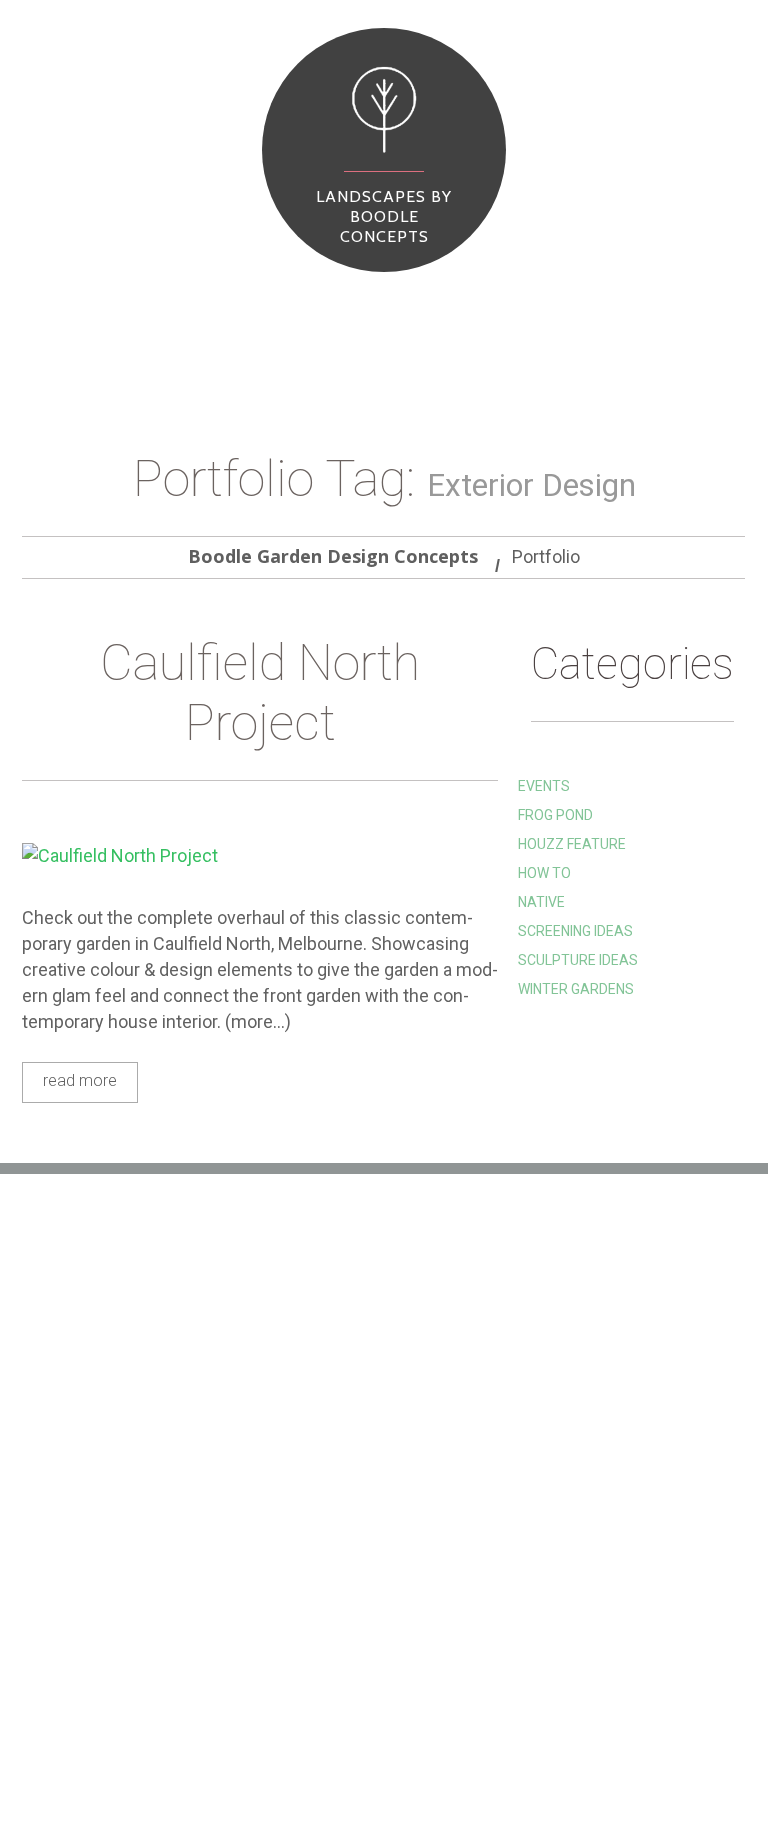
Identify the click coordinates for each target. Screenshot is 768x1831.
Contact (387, 1757)
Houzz (293, 1424)
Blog (289, 310)
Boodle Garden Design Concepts (333, 556)
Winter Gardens (576, 989)
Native (541, 902)
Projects (233, 310)
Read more (80, 1080)
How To (544, 873)
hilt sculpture (323, 1394)
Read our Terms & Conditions (376, 1514)
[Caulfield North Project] (260, 855)
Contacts (349, 310)
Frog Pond (555, 815)
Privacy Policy (323, 1544)
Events (544, 786)
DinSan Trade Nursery (351, 1484)
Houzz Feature (572, 844)
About (94, 310)
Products (160, 310)
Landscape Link (325, 1454)
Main (44, 310)
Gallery (132, 1757)
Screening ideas (575, 931)
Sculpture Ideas (578, 960)
